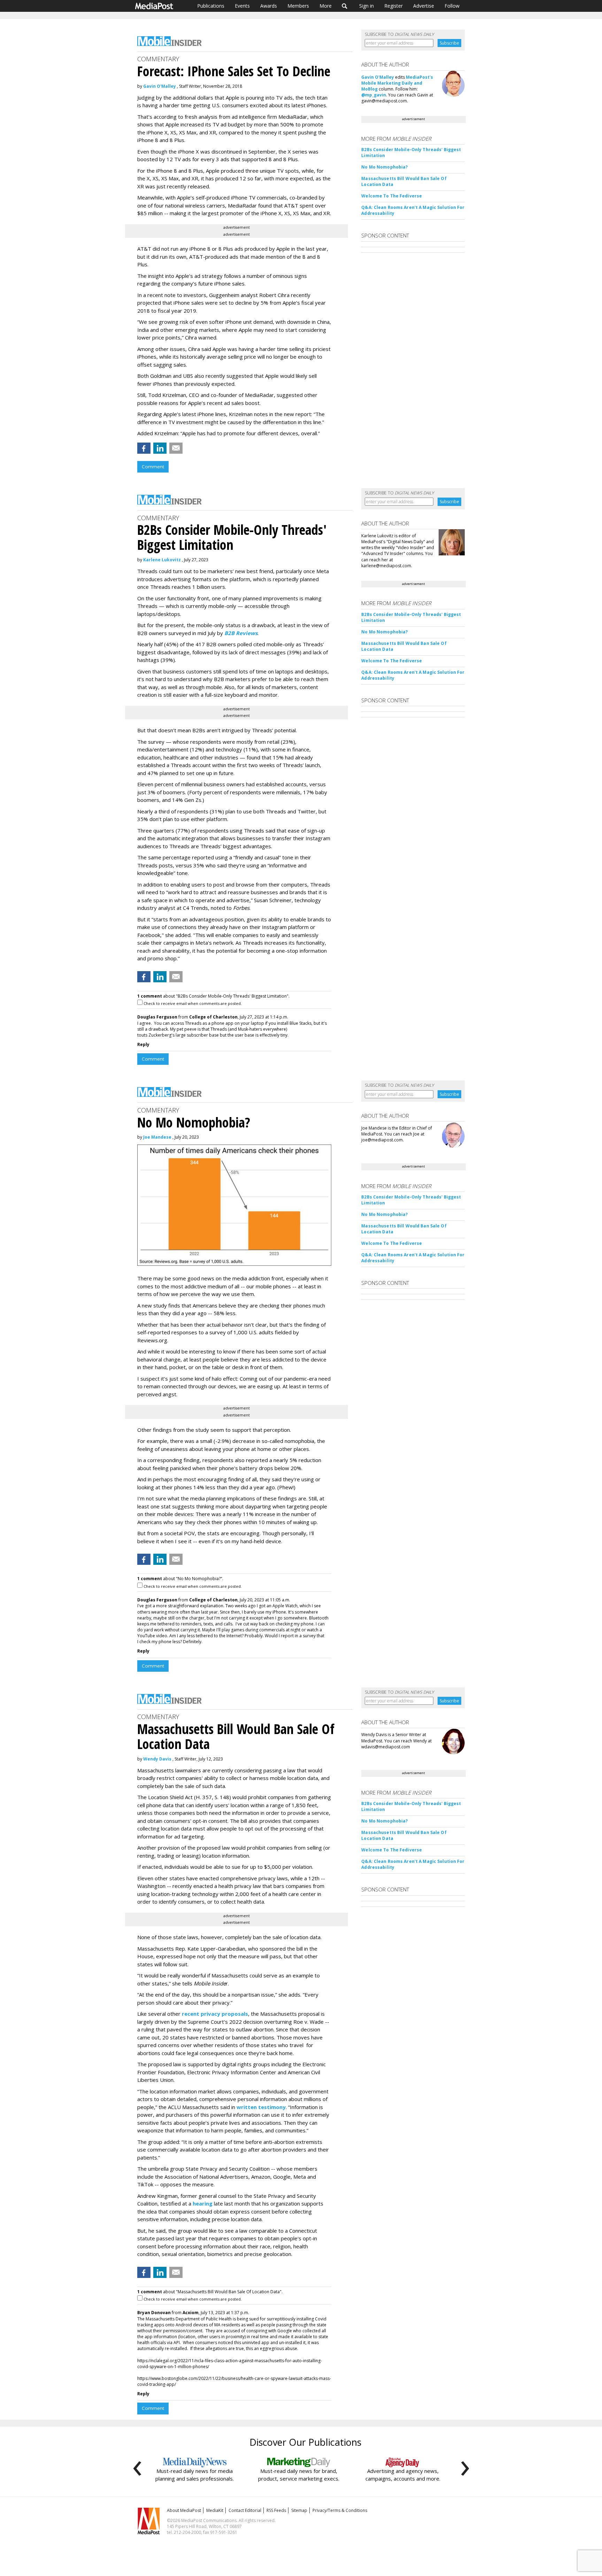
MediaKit (215, 2510)
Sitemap (299, 2510)
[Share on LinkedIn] (160, 448)
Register (393, 6)
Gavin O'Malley (160, 86)
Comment (153, 467)
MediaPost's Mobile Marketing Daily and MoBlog (397, 83)
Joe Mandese (157, 1137)
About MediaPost (184, 2510)
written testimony (261, 2107)
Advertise (424, 6)
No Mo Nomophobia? (384, 167)
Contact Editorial (245, 2510)
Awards (269, 6)
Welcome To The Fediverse (392, 196)
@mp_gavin (374, 95)
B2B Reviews (241, 633)
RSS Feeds (276, 2510)
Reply (143, 1044)
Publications (211, 6)
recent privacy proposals (215, 2014)
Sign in (366, 6)
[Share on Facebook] (144, 448)
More (326, 6)
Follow (452, 6)
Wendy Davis (157, 1759)
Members (298, 6)
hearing (203, 2203)
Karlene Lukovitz (162, 560)
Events (242, 6)
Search (345, 6)
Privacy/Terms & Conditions (340, 2510)
